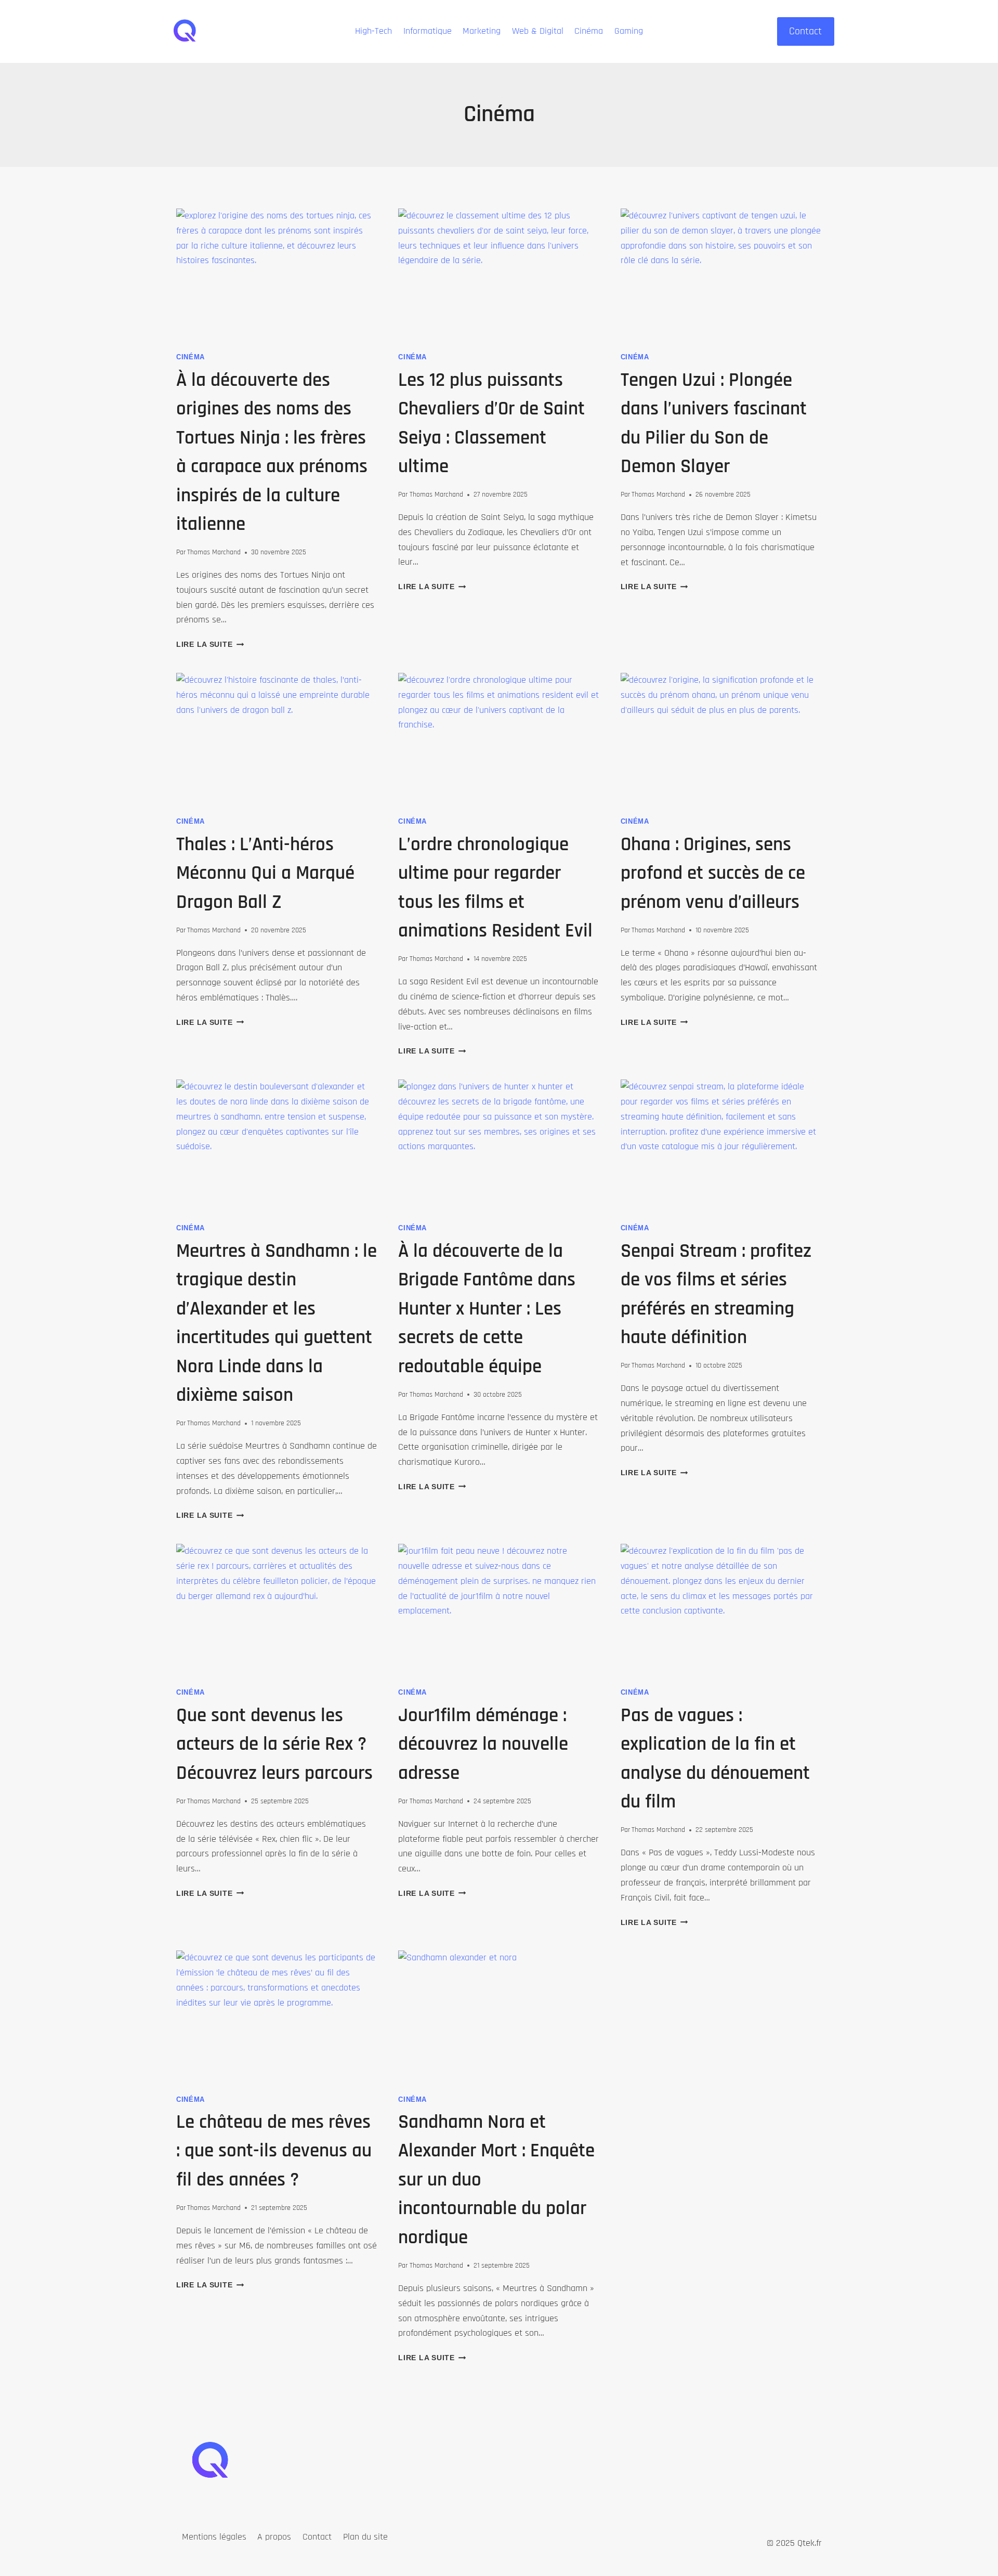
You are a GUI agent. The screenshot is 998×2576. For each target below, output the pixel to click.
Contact (805, 31)
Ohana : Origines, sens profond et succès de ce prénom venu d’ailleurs (713, 874)
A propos (274, 2537)
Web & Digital (538, 31)
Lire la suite (210, 644)
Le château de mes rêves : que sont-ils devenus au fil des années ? (274, 2151)
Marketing (482, 31)
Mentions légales (214, 2537)
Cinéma (589, 31)
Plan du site (365, 2537)
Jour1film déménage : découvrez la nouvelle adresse (483, 1745)
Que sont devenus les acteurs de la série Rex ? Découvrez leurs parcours (274, 1745)
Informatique (428, 31)
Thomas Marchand (214, 552)
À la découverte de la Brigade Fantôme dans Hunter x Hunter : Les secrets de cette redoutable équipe (487, 1309)
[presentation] (277, 276)
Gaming (629, 31)
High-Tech (373, 31)
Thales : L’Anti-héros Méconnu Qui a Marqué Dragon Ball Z (265, 874)
